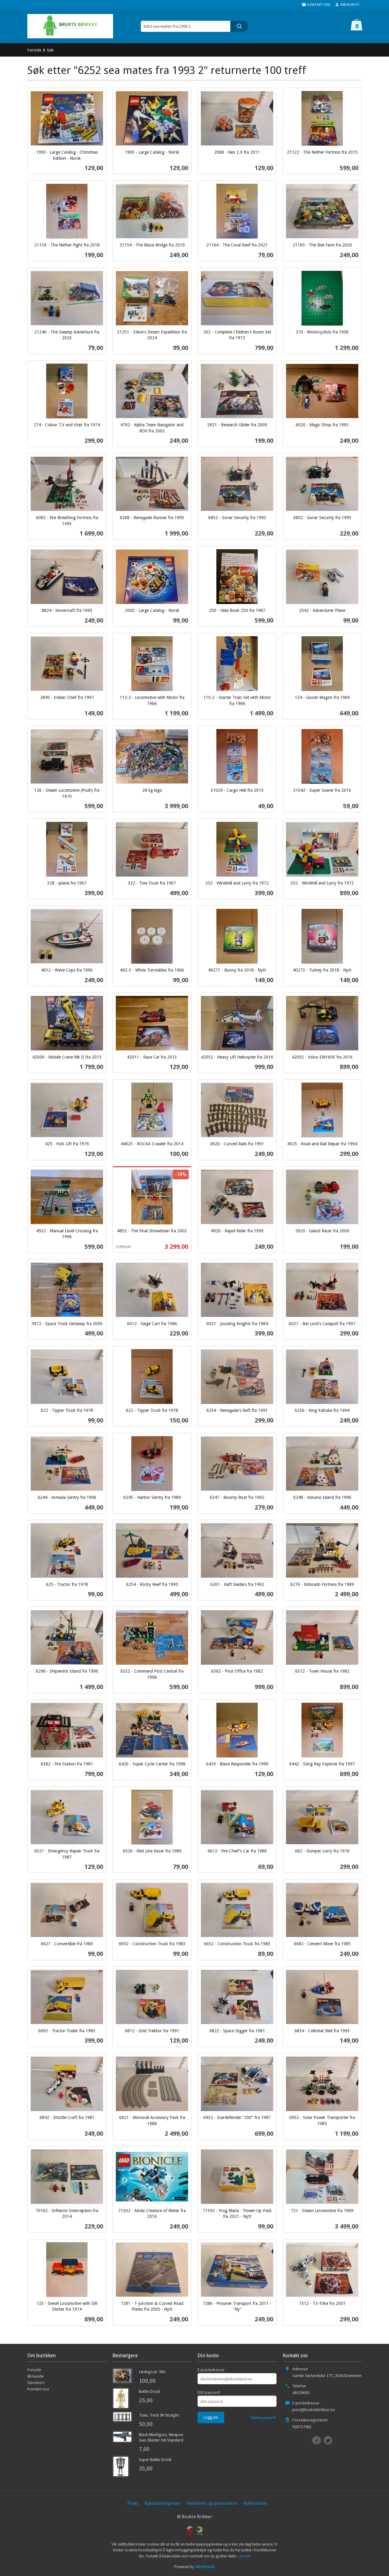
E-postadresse (211, 2370)
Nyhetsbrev (255, 2503)
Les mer (244, 2556)
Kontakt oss (38, 2389)
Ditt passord (209, 2392)
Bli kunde (36, 2376)
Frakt (133, 2503)
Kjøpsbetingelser (162, 2503)
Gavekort (36, 2382)
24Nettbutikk (205, 2567)
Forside (34, 50)
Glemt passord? (264, 2418)
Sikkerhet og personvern (212, 2503)
